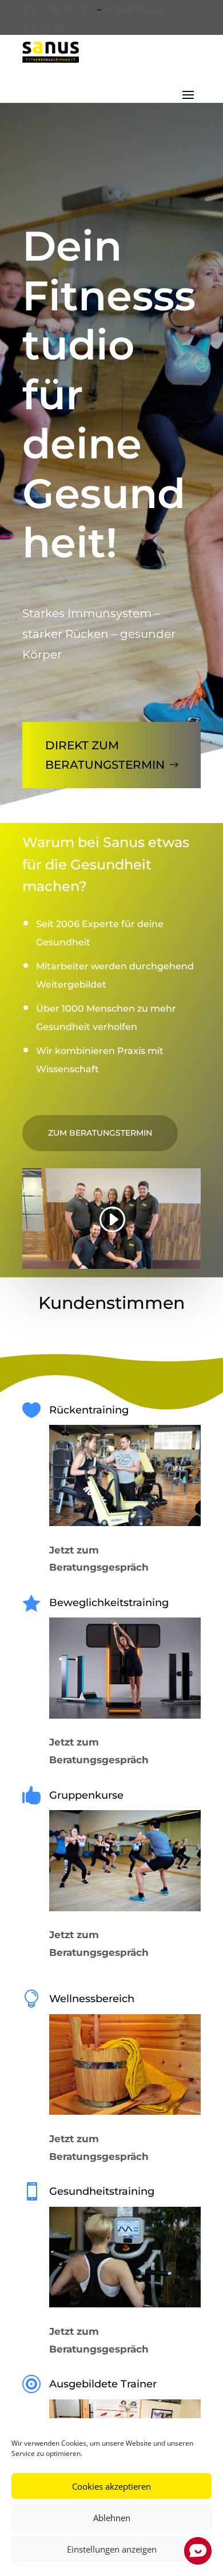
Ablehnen (112, 2518)
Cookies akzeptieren (111, 2486)
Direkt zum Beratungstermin (105, 755)
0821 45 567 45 (58, 9)
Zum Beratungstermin (100, 1133)
